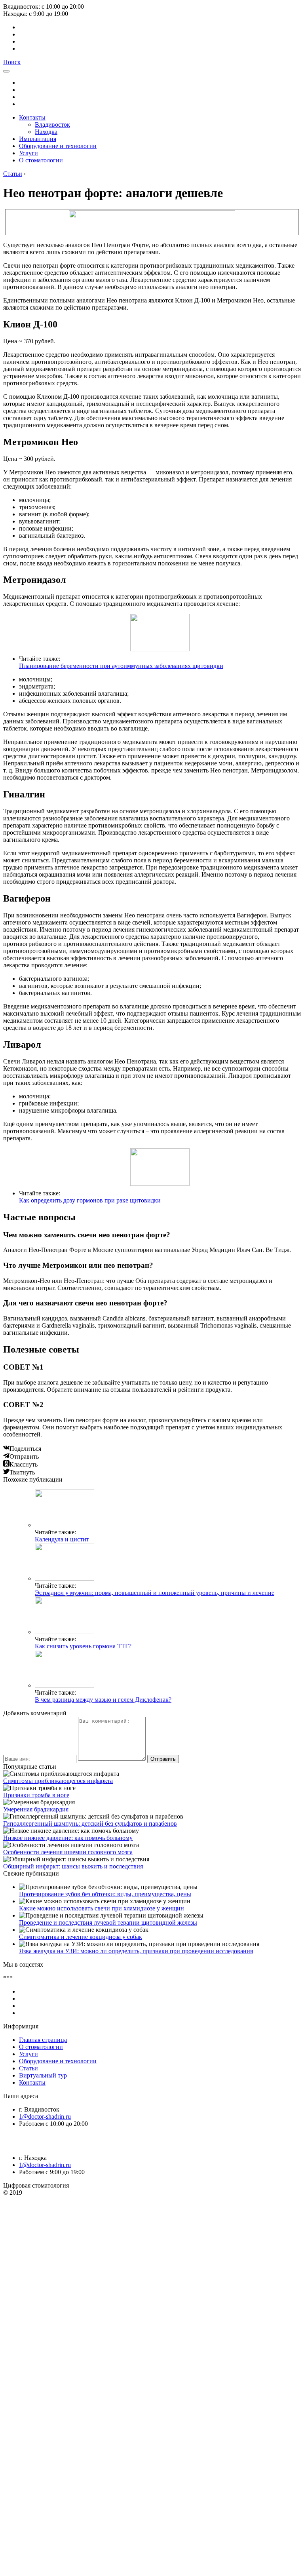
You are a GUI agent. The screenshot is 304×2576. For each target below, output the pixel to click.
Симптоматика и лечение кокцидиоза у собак (81, 1937)
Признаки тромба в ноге (36, 1795)
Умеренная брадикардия (36, 1809)
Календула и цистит (62, 1539)
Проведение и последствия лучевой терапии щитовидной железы (108, 1922)
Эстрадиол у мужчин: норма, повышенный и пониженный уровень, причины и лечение (155, 1593)
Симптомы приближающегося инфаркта (58, 1781)
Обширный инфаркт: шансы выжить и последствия (73, 1866)
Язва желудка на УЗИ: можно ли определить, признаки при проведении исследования (136, 1951)
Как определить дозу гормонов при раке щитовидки (90, 1200)
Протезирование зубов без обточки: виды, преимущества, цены (105, 1894)
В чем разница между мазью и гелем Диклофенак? (103, 1700)
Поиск (12, 62)
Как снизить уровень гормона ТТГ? (83, 1646)
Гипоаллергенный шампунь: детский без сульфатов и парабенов (90, 1824)
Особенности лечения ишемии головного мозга (68, 1852)
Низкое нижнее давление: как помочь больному (68, 1838)
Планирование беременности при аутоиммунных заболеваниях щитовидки (121, 666)
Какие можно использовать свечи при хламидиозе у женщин (102, 1908)
